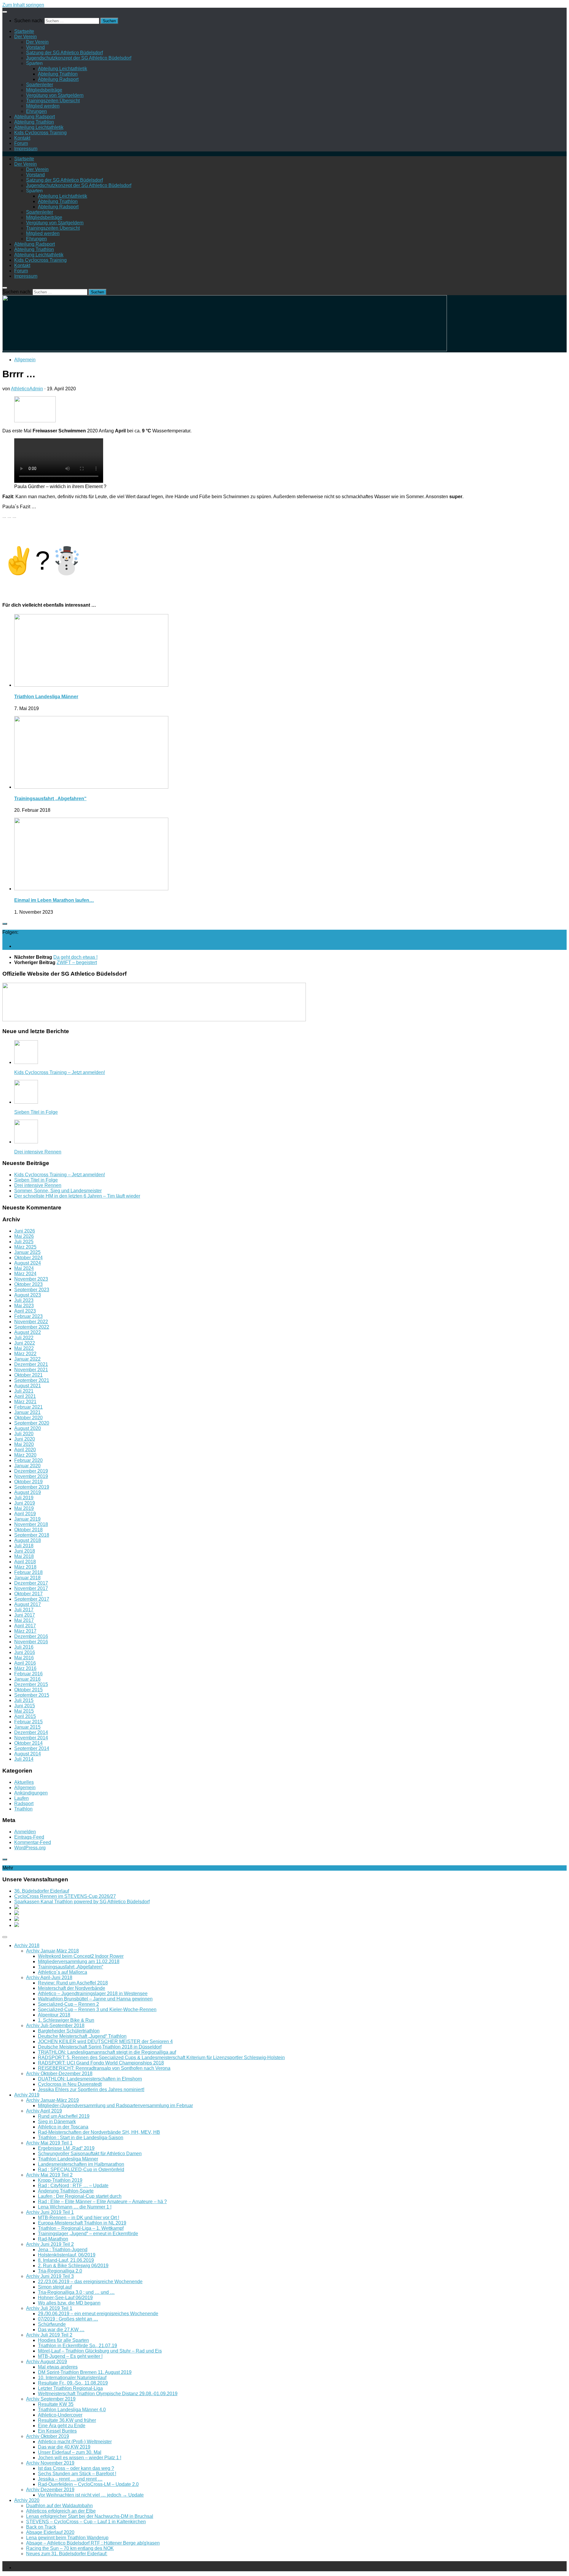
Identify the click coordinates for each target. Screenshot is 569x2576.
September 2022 (32, 1327)
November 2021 (31, 1370)
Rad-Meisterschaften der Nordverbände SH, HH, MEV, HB (99, 2132)
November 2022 (31, 1322)
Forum (21, 143)
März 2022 (25, 1354)
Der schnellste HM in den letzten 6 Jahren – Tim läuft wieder (77, 1196)
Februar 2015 (28, 1722)
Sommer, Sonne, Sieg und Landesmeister (58, 1191)
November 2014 (31, 1738)
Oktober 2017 (28, 1594)
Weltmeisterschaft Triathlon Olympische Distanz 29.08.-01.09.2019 (108, 2394)
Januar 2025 (27, 1252)
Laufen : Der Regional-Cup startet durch (80, 2196)
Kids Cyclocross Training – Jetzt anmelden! (60, 1072)
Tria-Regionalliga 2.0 (60, 2271)
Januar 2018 (27, 1578)
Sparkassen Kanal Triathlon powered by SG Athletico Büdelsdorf (82, 1902)
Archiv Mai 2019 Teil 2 (49, 2175)
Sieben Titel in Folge (36, 1112)
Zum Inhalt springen (23, 5)
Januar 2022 (27, 1359)
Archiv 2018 (27, 1945)
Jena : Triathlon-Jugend (63, 2250)
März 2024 (25, 1274)
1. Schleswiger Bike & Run (66, 2020)
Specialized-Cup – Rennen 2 (68, 2004)
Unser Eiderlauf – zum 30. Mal (70, 2452)
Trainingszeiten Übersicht (53, 101)
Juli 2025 (24, 1242)
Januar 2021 (27, 1412)
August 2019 (28, 1492)
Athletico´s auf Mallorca (63, 1972)
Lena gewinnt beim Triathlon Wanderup (67, 2538)
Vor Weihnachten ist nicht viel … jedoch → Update (91, 2495)
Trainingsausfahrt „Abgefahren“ (50, 799)
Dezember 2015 (31, 1684)
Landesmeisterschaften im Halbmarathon (81, 2164)
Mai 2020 (24, 1444)
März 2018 (25, 1567)
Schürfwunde (52, 2324)
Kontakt (22, 138)
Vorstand (35, 47)
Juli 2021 (24, 1391)
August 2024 (28, 1263)
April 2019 (25, 1514)
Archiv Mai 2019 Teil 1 (49, 2143)
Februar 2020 (28, 1460)
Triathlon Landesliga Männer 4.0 (72, 2410)
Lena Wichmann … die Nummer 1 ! (75, 2207)
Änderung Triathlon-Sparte (66, 2191)
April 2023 (25, 1311)
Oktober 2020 (28, 1418)
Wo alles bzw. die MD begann (69, 2303)
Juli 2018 (24, 1546)
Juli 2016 (24, 1647)
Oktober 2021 (28, 1375)
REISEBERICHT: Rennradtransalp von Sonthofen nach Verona (104, 2068)
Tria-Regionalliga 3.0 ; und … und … (76, 2292)
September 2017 (32, 1599)
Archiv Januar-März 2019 (52, 2100)
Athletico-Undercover (60, 2415)
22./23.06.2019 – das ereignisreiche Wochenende (90, 2282)
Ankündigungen (31, 1793)
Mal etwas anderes (58, 2367)
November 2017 (31, 1588)
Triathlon (23, 1809)
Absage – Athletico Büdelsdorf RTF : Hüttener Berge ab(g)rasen (93, 2543)
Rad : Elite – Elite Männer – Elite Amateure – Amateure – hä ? (102, 2202)
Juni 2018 (25, 1551)
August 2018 (28, 1540)
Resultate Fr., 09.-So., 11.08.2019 (73, 2383)
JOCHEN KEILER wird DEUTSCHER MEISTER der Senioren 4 (105, 2042)
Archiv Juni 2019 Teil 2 (50, 2244)
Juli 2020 (24, 1434)
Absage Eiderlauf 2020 (50, 2532)
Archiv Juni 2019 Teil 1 (50, 2212)
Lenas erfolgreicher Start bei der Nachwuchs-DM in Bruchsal (90, 2516)
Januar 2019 (27, 1519)
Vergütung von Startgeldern (55, 95)
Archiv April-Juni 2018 (49, 1977)
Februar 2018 (28, 1572)
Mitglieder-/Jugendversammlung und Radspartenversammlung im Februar (115, 2106)
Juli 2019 (24, 1498)
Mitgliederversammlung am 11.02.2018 (79, 1961)
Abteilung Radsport (58, 79)
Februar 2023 (28, 1316)
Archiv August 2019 (47, 2362)
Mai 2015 (24, 1711)
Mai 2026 (24, 1236)
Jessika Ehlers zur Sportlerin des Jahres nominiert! (91, 2090)
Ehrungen (36, 111)
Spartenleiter (40, 85)
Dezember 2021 (31, 1364)
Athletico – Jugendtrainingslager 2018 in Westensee (93, 1993)
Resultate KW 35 (56, 2404)
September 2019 (32, 1487)
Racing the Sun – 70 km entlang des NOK (70, 2548)
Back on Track (41, 2527)
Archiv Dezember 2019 (50, 2490)
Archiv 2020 (27, 2500)
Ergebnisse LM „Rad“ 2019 (66, 2148)
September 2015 (32, 1695)
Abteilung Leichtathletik (63, 69)
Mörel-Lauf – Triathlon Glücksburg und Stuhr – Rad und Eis (100, 2351)
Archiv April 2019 (44, 2111)
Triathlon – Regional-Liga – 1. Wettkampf (81, 2228)
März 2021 (25, 1402)
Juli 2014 (24, 1759)
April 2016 (25, 1663)
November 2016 (31, 1642)
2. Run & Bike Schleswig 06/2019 (73, 2266)
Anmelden (25, 1832)
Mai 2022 (24, 1348)
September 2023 (32, 1290)
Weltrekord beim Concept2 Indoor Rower (81, 1956)
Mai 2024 (24, 1268)
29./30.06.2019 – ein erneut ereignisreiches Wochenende (98, 2314)
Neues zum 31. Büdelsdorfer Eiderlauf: (67, 2554)
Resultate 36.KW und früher (67, 2420)
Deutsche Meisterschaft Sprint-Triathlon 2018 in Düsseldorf (100, 2047)
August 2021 (28, 1386)
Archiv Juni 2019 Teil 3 (50, 2276)
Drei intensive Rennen (38, 1152)
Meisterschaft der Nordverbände (72, 1988)
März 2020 (25, 1455)
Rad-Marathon (53, 2239)
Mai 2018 (24, 1556)
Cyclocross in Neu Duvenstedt (70, 2084)
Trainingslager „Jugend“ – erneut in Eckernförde (88, 2234)
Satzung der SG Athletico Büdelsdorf (64, 53)
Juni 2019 (25, 1503)
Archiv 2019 (27, 2095)
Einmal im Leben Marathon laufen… (54, 900)
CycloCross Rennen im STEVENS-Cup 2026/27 (65, 1896)
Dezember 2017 (31, 1583)
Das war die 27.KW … (61, 2330)
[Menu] (5, 12)
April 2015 (25, 1716)
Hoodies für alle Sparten (63, 2340)
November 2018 (31, 1524)
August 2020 (28, 1428)
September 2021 (32, 1380)
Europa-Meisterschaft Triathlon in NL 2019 (82, 2223)
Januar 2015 (27, 1727)
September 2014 (32, 1748)
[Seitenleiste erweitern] (5, 924)
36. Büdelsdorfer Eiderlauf (42, 1891)
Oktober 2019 (28, 1482)
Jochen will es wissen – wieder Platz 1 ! (80, 2458)
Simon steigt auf (55, 2287)
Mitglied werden (43, 106)
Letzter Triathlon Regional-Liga (70, 2388)
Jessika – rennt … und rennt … (70, 2479)
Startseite (24, 31)
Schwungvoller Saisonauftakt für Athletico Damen (90, 2154)
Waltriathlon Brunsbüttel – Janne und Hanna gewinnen (95, 1999)
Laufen (21, 1798)
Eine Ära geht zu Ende (62, 2426)
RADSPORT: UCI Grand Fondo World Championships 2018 (101, 2063)
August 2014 (28, 1754)
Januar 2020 (27, 1466)
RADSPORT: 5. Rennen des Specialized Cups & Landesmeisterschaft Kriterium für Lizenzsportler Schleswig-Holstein (161, 2058)
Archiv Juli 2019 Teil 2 (49, 2335)
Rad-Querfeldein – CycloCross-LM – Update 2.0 (88, 2484)
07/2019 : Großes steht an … (68, 2319)
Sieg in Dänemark (57, 2122)
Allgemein (25, 360)
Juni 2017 (25, 1615)
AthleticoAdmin (27, 389)
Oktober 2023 (28, 1284)
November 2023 (31, 1279)
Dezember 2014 (31, 1732)
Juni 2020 (25, 1439)
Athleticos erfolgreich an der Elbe (61, 2511)
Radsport (24, 1804)
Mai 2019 (24, 1508)
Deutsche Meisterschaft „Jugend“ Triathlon (82, 2036)
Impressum (26, 149)
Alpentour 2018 (54, 2015)
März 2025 (25, 1247)
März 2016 (25, 1668)
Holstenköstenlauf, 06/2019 (67, 2255)
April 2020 (25, 1450)
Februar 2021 (28, 1407)
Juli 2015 (24, 1700)
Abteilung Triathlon (58, 74)
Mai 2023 (24, 1306)
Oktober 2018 (28, 1530)
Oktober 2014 (28, 1743)
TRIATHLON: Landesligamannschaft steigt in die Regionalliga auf (107, 2052)
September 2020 (32, 1423)
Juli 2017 (24, 1610)
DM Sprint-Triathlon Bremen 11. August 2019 (85, 2372)
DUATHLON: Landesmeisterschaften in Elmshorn (90, 2079)
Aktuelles (24, 1782)
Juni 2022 (25, 1343)
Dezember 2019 (31, 1471)
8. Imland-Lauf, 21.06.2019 (66, 2260)
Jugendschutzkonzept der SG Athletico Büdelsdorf (79, 58)
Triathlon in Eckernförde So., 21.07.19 (77, 2346)
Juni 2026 (25, 1231)
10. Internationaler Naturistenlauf (72, 2378)
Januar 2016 (27, 1679)
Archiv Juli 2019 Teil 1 (49, 2308)
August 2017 (28, 1604)
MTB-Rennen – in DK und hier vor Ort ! (79, 2218)
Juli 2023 (24, 1300)
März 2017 (25, 1631)
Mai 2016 (24, 1658)
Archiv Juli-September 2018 (55, 2026)
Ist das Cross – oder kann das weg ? (76, 2468)
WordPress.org (30, 1848)
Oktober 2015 (28, 1690)
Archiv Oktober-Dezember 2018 (59, 2074)
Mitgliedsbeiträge (44, 90)
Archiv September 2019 (51, 2399)
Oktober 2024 (28, 1258)
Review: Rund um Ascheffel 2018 (73, 1983)
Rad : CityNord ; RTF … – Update (73, 2186)
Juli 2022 (24, 1338)
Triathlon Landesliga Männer (46, 697)
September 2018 (32, 1535)
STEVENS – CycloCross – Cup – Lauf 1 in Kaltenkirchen (86, 2522)
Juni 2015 (25, 1706)
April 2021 (25, 1396)
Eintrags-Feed (29, 1837)
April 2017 (25, 1626)
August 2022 (28, 1332)
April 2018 (25, 1562)
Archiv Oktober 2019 (48, 2436)
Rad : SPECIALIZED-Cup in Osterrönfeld (81, 2170)
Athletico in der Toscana (63, 2127)
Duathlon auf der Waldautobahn (59, 2506)
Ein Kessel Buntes (57, 2431)
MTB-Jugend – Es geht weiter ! (70, 2356)
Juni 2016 (25, 1652)
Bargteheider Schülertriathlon (69, 2031)
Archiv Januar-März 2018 (52, 1951)
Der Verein (25, 37)
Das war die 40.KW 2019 (64, 2447)
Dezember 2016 (31, 1636)
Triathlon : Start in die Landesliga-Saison (81, 2138)
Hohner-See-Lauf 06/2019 (65, 2298)
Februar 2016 (28, 1674)
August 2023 (28, 1295)
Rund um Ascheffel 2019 (64, 2116)
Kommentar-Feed (33, 1842)
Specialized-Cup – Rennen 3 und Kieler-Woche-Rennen (97, 2009)
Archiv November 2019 (50, 2463)
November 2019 (31, 1476)
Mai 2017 (24, 1620)
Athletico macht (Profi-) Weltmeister (75, 2442)
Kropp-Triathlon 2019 (60, 2180)
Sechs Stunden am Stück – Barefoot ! (77, 2474)
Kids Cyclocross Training (40, 133)
